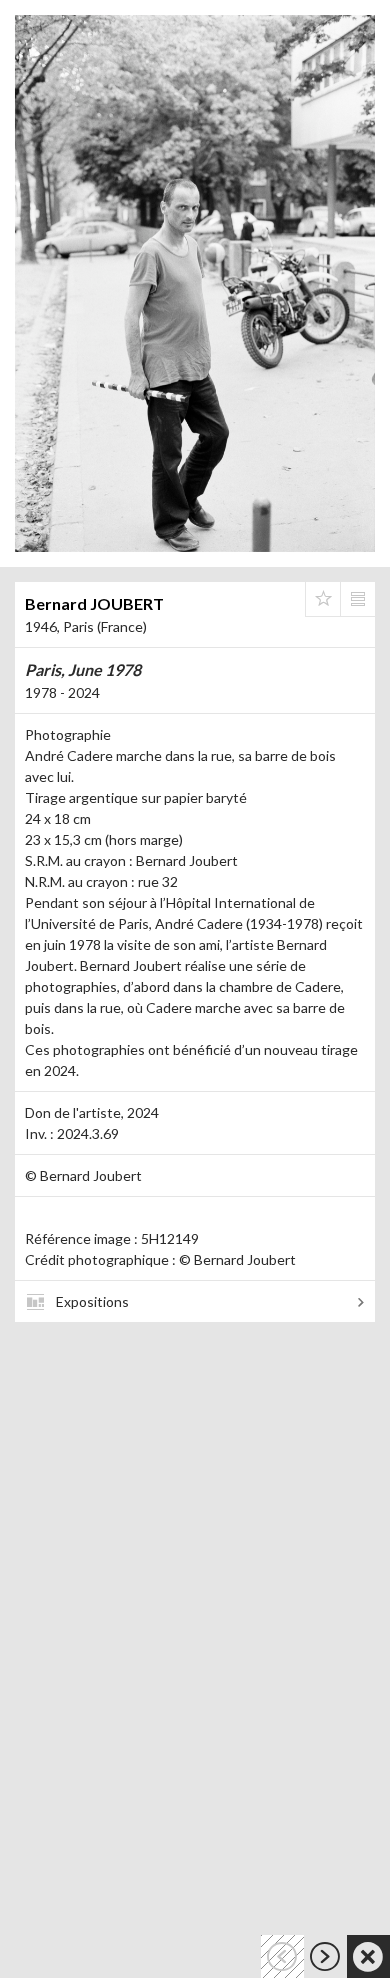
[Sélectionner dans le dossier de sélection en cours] (323, 599)
